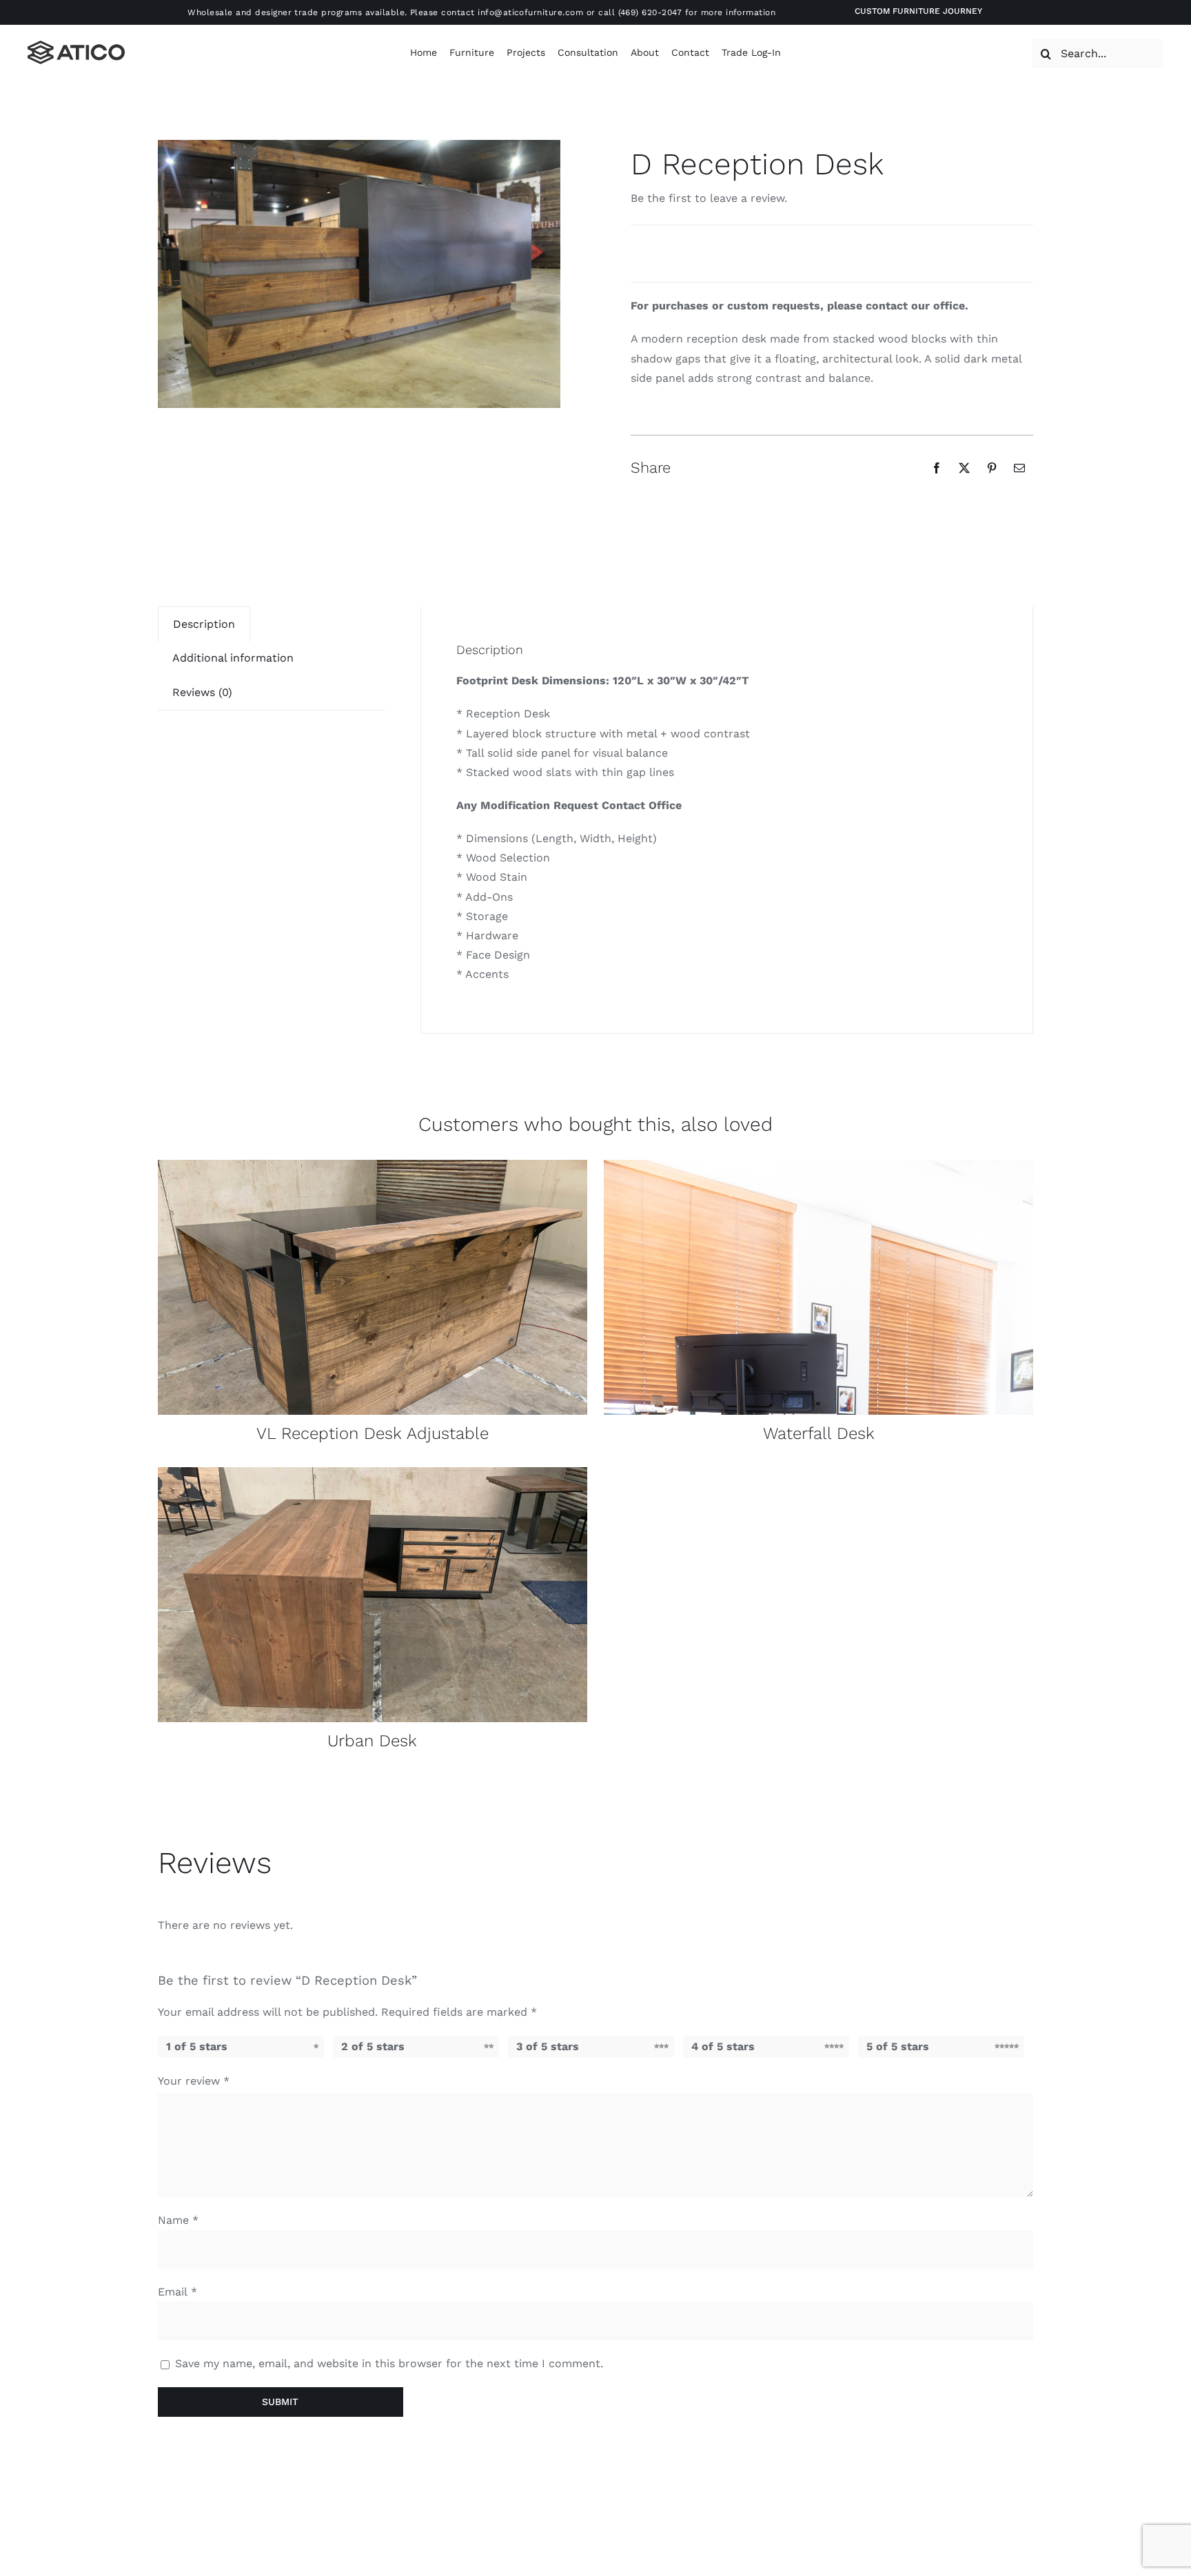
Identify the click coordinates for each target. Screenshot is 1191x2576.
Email (177, 2292)
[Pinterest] (992, 468)
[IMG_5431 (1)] (373, 1165)
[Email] (1019, 468)
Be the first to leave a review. (709, 198)
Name (178, 2220)
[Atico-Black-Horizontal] (76, 46)
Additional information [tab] (233, 658)
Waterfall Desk (819, 1433)
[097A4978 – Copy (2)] (818, 1165)
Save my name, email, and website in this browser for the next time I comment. (389, 2363)
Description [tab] (204, 624)
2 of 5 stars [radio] (373, 2046)
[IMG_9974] (373, 1472)
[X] (964, 468)
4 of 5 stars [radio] (723, 2046)
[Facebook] (937, 468)
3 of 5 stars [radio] (548, 2046)
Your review (194, 2081)
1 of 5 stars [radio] (197, 2046)
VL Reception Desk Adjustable (373, 1433)
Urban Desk (372, 1741)
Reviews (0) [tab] (202, 692)
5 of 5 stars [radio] (898, 2046)
